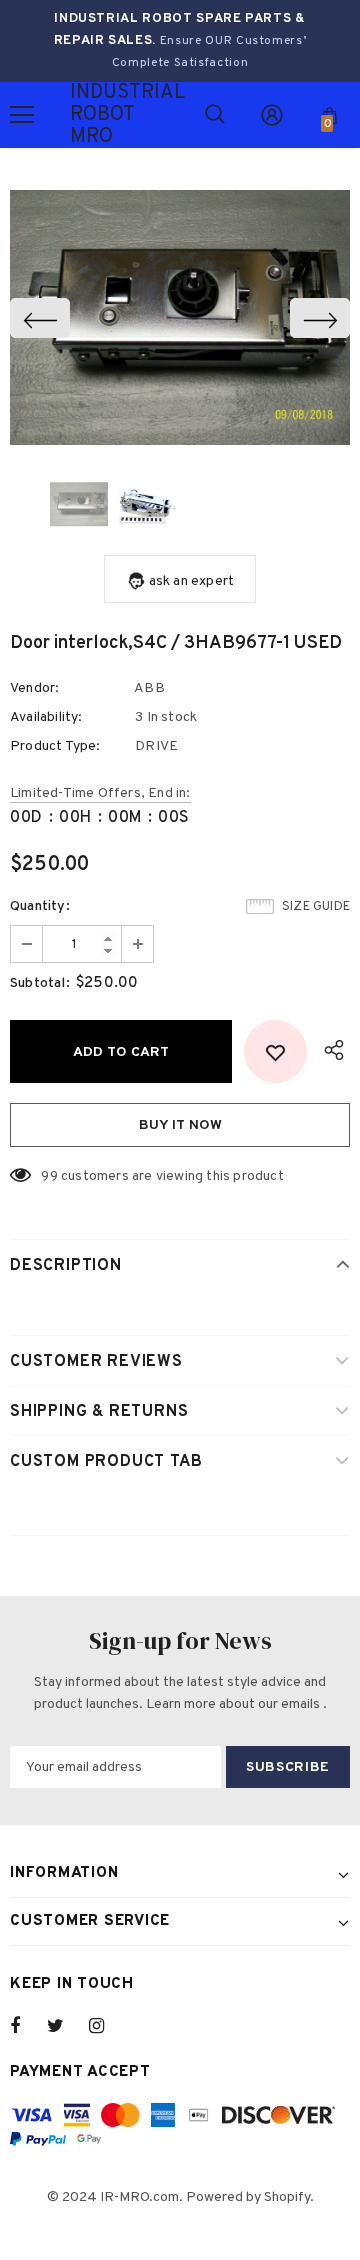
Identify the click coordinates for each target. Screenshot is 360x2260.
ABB (149, 688)
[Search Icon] (215, 115)
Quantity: (40, 906)
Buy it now (180, 1125)
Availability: (46, 717)
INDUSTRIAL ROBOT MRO (95, 115)
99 (49, 1176)
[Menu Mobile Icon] (22, 115)
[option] (180, 317)
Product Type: (55, 746)
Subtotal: (40, 983)
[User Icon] (272, 115)
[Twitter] (65, 2026)
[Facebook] (28, 2026)
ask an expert (192, 581)
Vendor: (34, 688)
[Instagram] (107, 2026)
